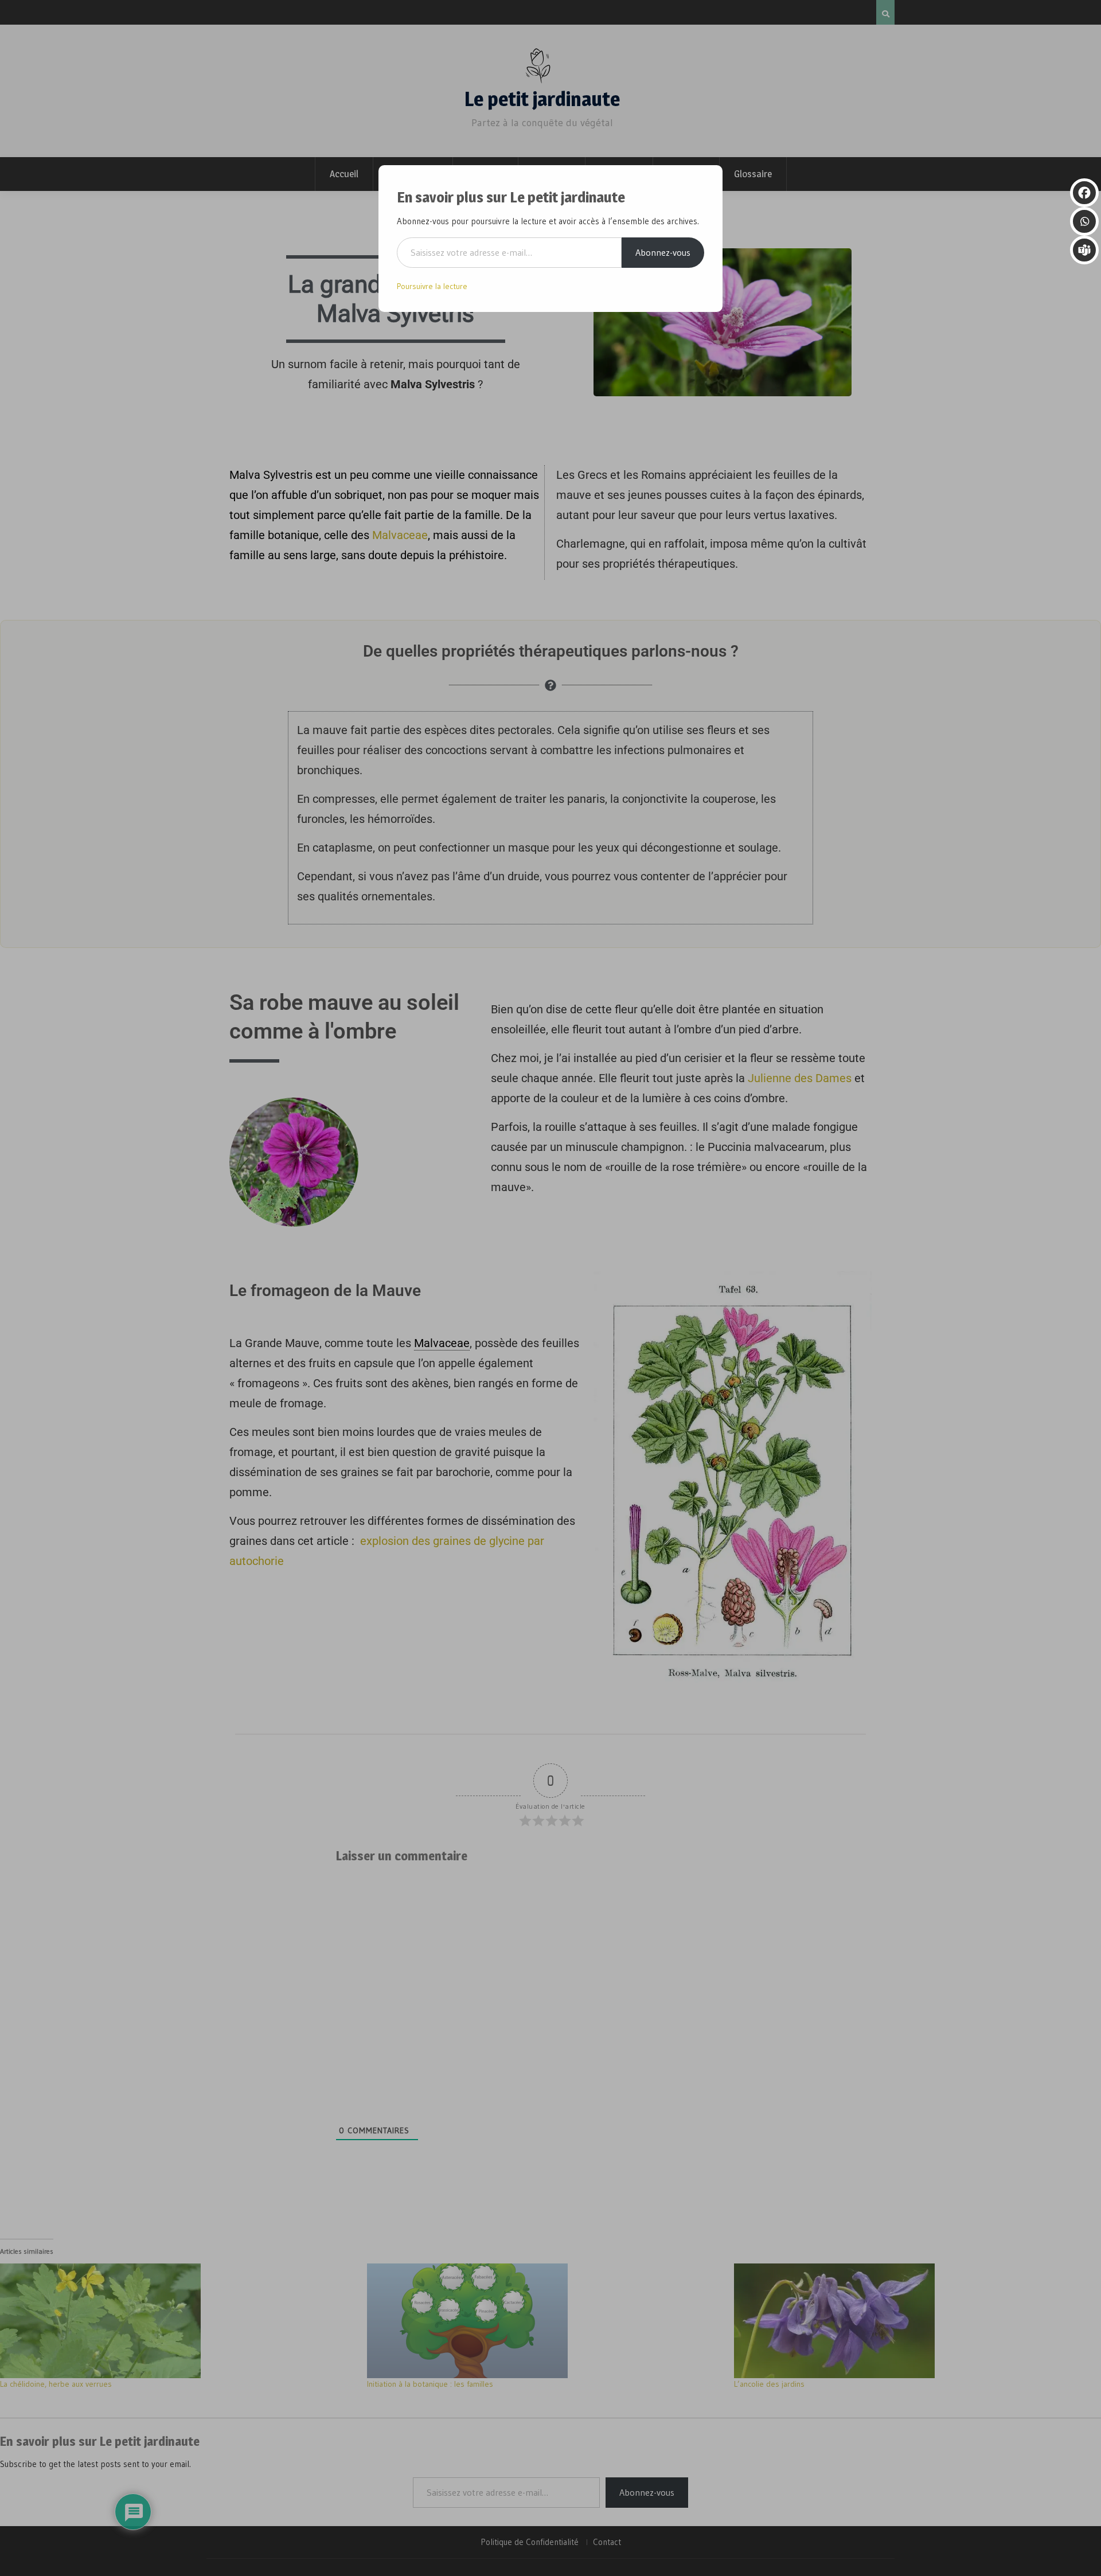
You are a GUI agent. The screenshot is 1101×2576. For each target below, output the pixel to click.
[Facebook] (1084, 193)
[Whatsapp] (1084, 221)
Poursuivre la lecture (432, 286)
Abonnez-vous (663, 252)
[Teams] (1084, 250)
